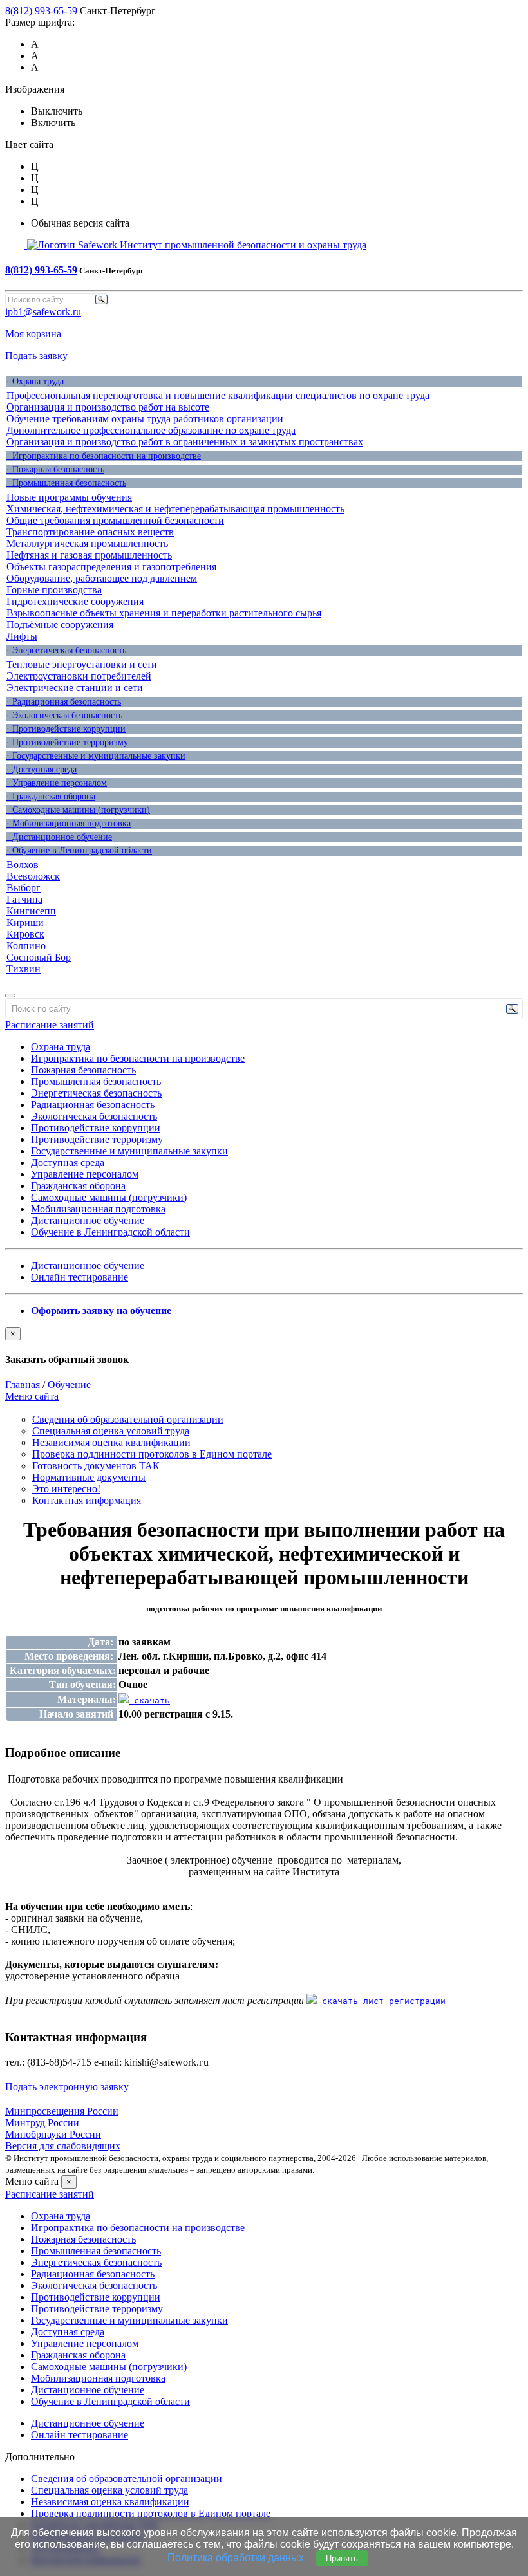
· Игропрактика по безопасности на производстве (104, 456)
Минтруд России (42, 2123)
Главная (23, 1385)
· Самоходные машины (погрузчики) (78, 810)
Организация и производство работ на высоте (108, 407)
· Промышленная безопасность (66, 483)
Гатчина (24, 899)
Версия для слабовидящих (63, 2146)
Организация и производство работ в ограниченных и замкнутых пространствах (185, 442)
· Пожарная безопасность (55, 469)
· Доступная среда (42, 769)
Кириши (25, 922)
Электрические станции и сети (75, 688)
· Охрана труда (35, 381)
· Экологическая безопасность (64, 715)
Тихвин (24, 969)
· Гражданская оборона (51, 796)
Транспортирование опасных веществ (90, 532)
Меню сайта (32, 1396)
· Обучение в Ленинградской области (79, 850)
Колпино (26, 946)
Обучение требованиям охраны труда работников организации (145, 419)
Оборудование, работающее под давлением (102, 578)
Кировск (25, 934)
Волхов (23, 865)
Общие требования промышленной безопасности (115, 520)
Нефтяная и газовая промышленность (89, 555)
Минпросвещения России (62, 2111)
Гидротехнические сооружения (75, 601)
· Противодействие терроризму (67, 742)
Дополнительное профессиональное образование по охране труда (151, 430)
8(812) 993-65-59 (41, 11)
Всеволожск (33, 876)
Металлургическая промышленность (87, 543)
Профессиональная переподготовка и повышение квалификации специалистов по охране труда (218, 395)
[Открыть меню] (10, 996)
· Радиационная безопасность (64, 702)
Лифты (22, 636)
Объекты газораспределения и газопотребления (111, 567)
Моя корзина (33, 334)
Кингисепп (31, 911)
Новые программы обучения (69, 497)
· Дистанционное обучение (59, 837)
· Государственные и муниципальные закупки (96, 756)
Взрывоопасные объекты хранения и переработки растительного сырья (164, 613)
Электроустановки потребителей (79, 676)
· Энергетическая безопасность (66, 650)
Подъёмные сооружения (60, 625)
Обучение (69, 1385)
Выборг (24, 888)
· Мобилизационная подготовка (69, 823)
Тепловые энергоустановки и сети (82, 664)
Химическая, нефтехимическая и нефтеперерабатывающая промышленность (175, 509)
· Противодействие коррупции (66, 729)
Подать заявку (36, 356)
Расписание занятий (50, 1025)
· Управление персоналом (57, 783)
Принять (342, 2558)
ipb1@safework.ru (43, 312)
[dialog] (264, 1346)
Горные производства (54, 590)
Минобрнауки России (53, 2134)
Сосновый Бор (39, 957)
